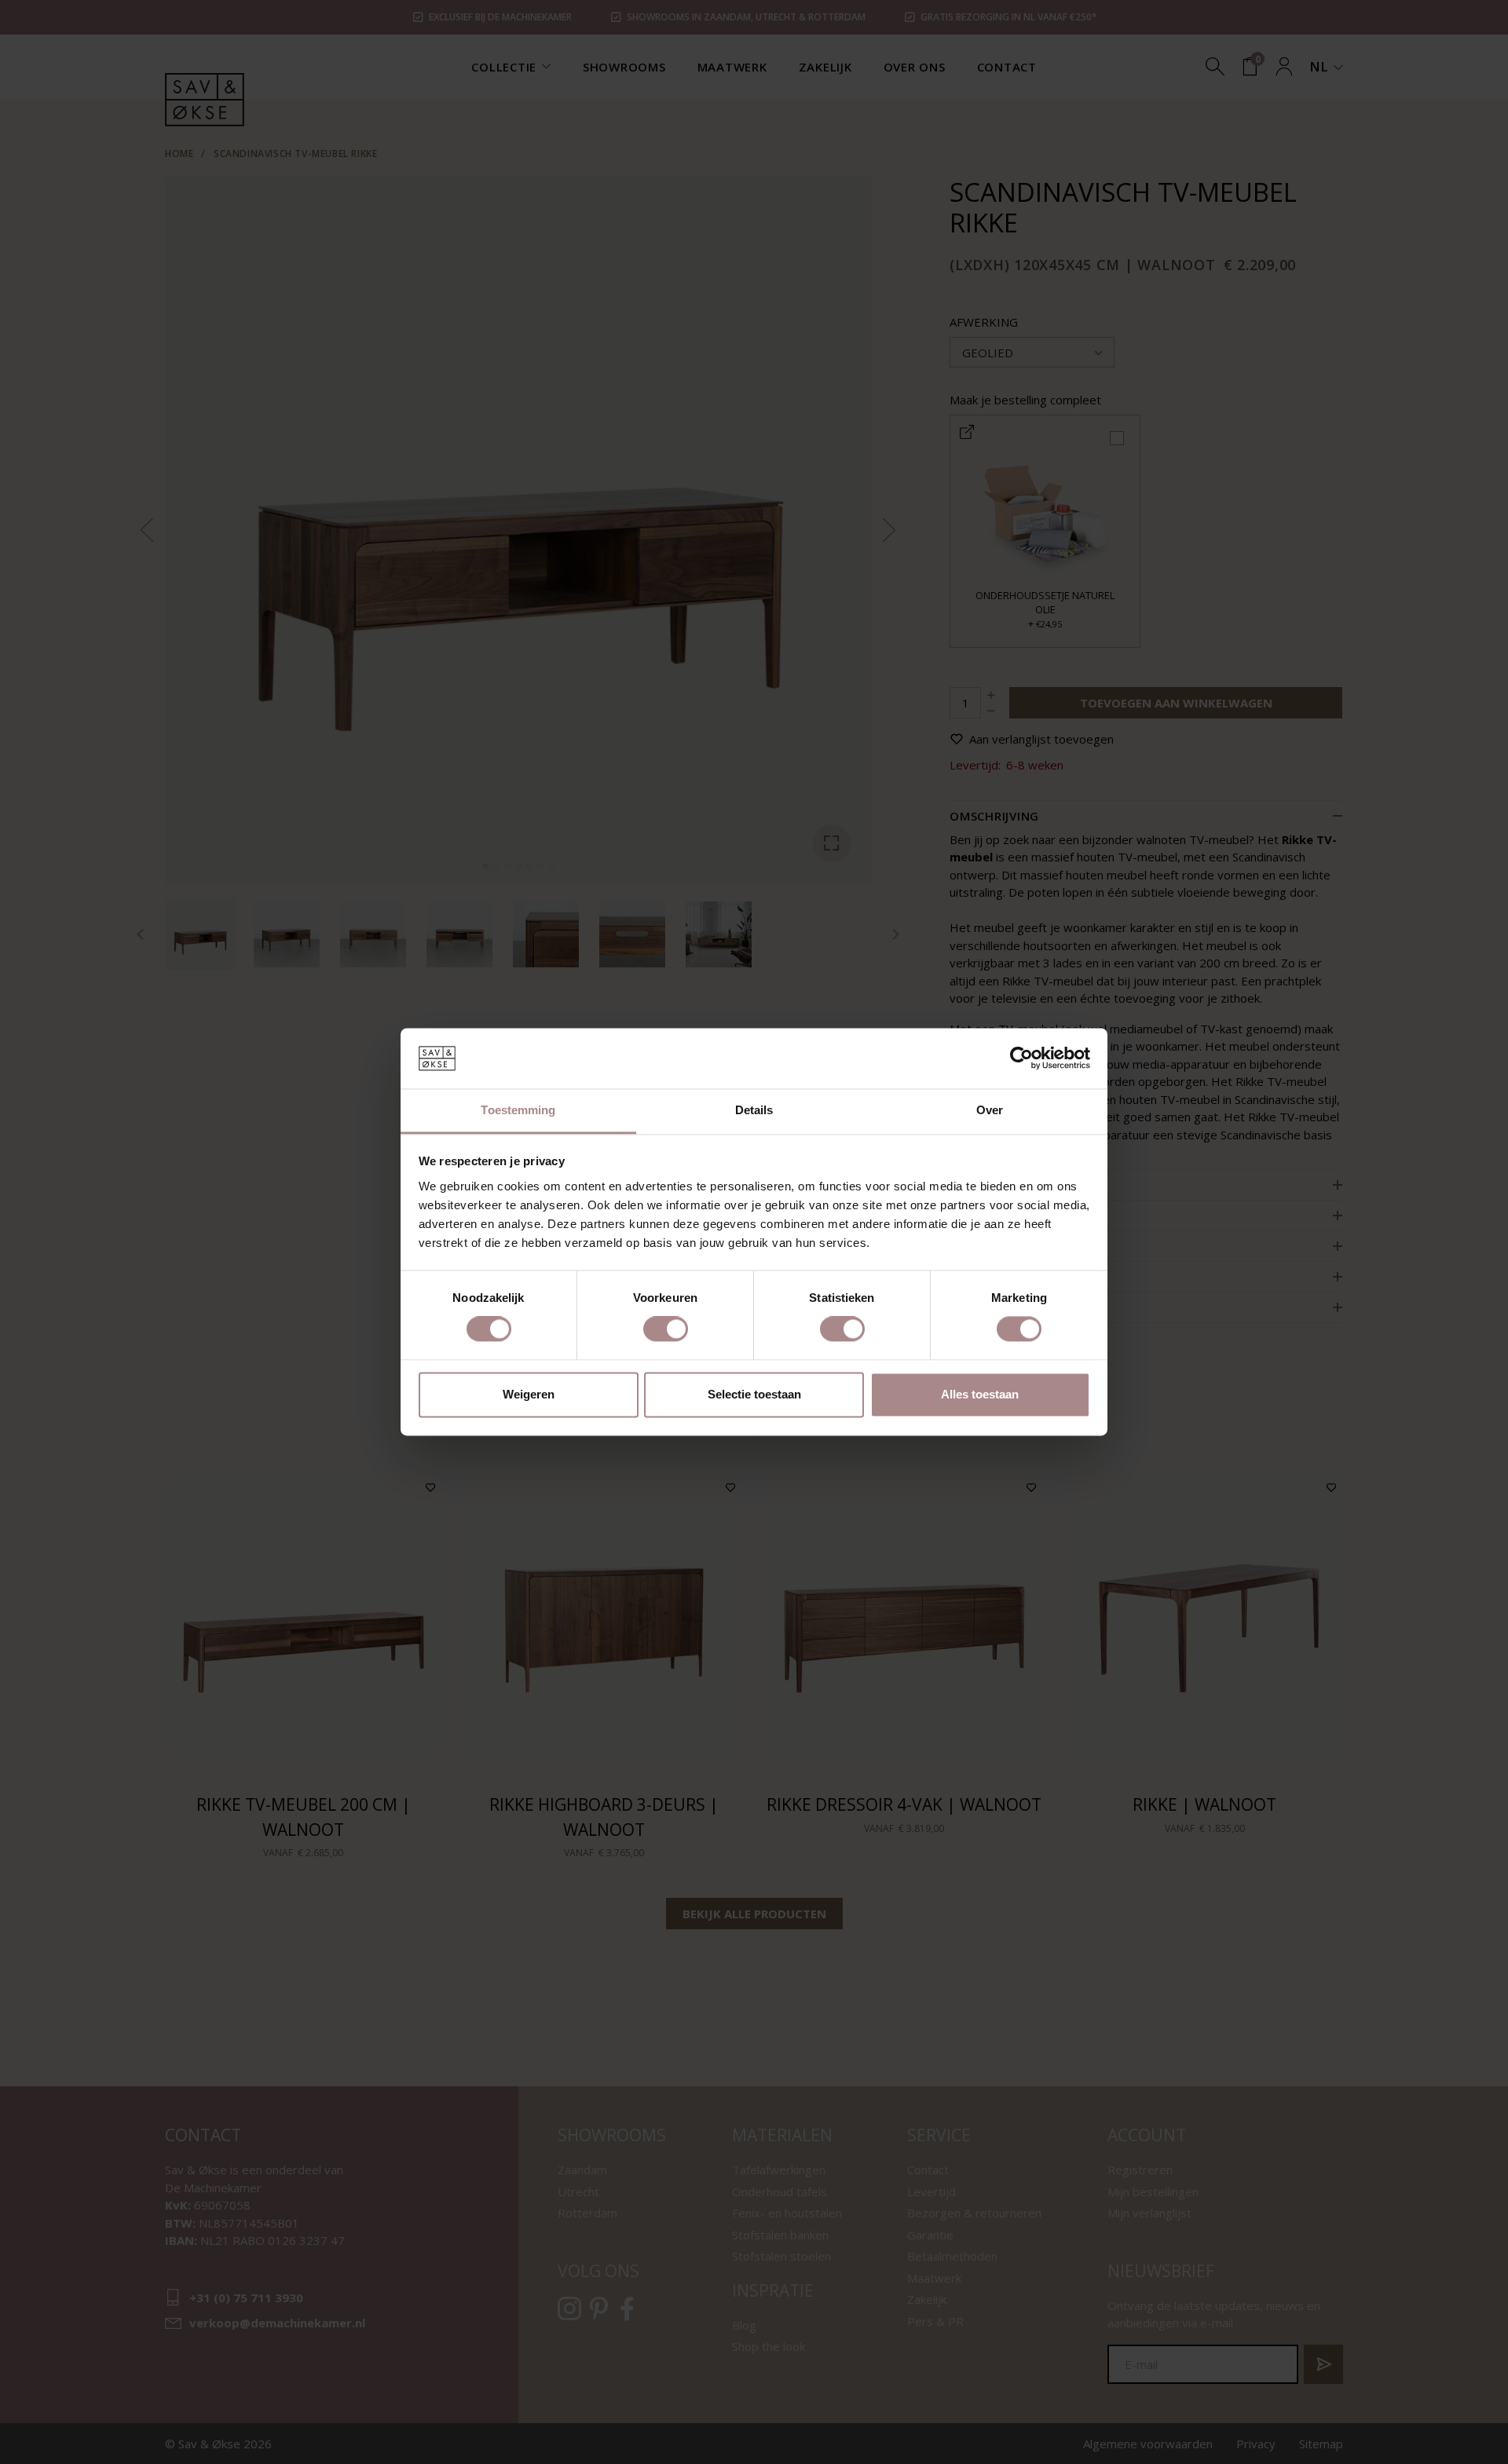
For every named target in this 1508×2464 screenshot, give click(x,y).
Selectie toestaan (754, 1394)
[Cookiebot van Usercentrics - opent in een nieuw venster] (1021, 1058)
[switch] (666, 1329)
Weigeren (529, 1394)
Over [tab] (990, 1110)
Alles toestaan (980, 1394)
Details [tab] (754, 1110)
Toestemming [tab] (518, 1110)
